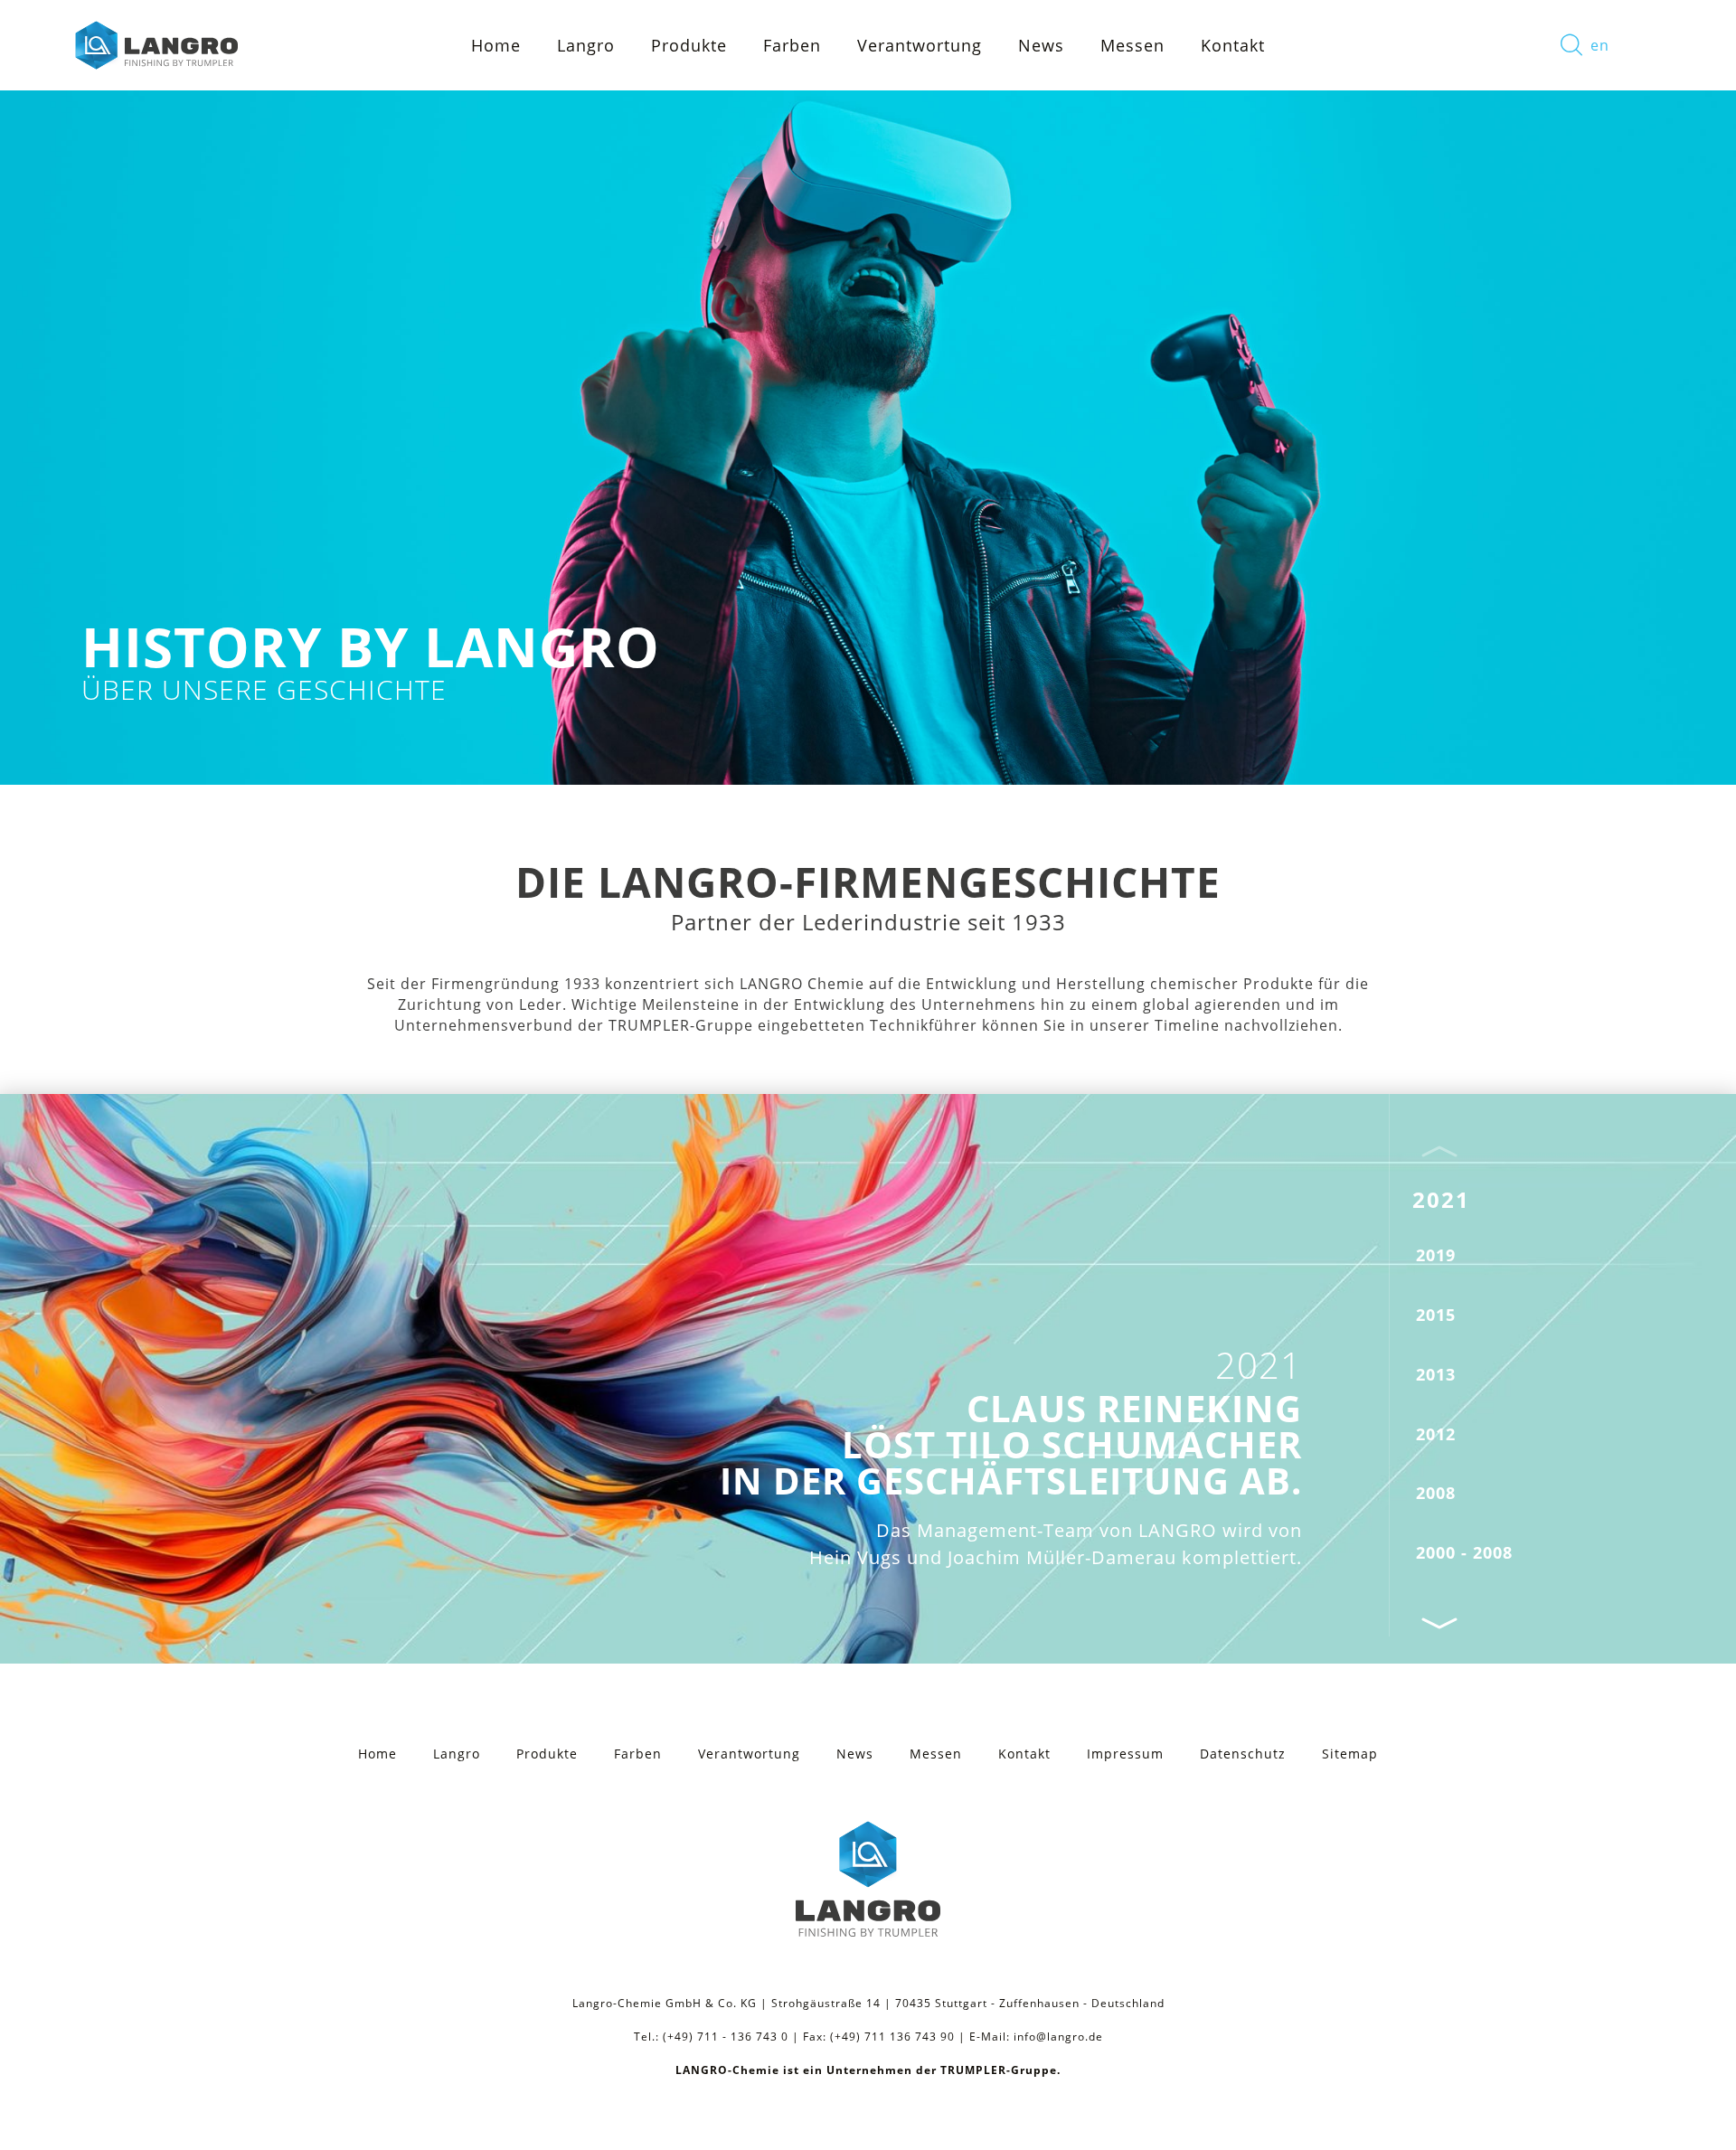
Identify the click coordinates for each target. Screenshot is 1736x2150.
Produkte (689, 45)
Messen (1132, 45)
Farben (792, 45)
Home (496, 45)
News (1041, 45)
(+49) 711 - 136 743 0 (726, 2037)
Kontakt (1233, 45)
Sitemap (1350, 1754)
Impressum (1125, 1754)
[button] (1439, 1622)
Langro (457, 1754)
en (1600, 45)
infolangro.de (1058, 2037)
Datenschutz (1243, 1754)
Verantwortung (920, 45)
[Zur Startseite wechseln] (155, 45)
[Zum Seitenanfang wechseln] (1691, 2114)
